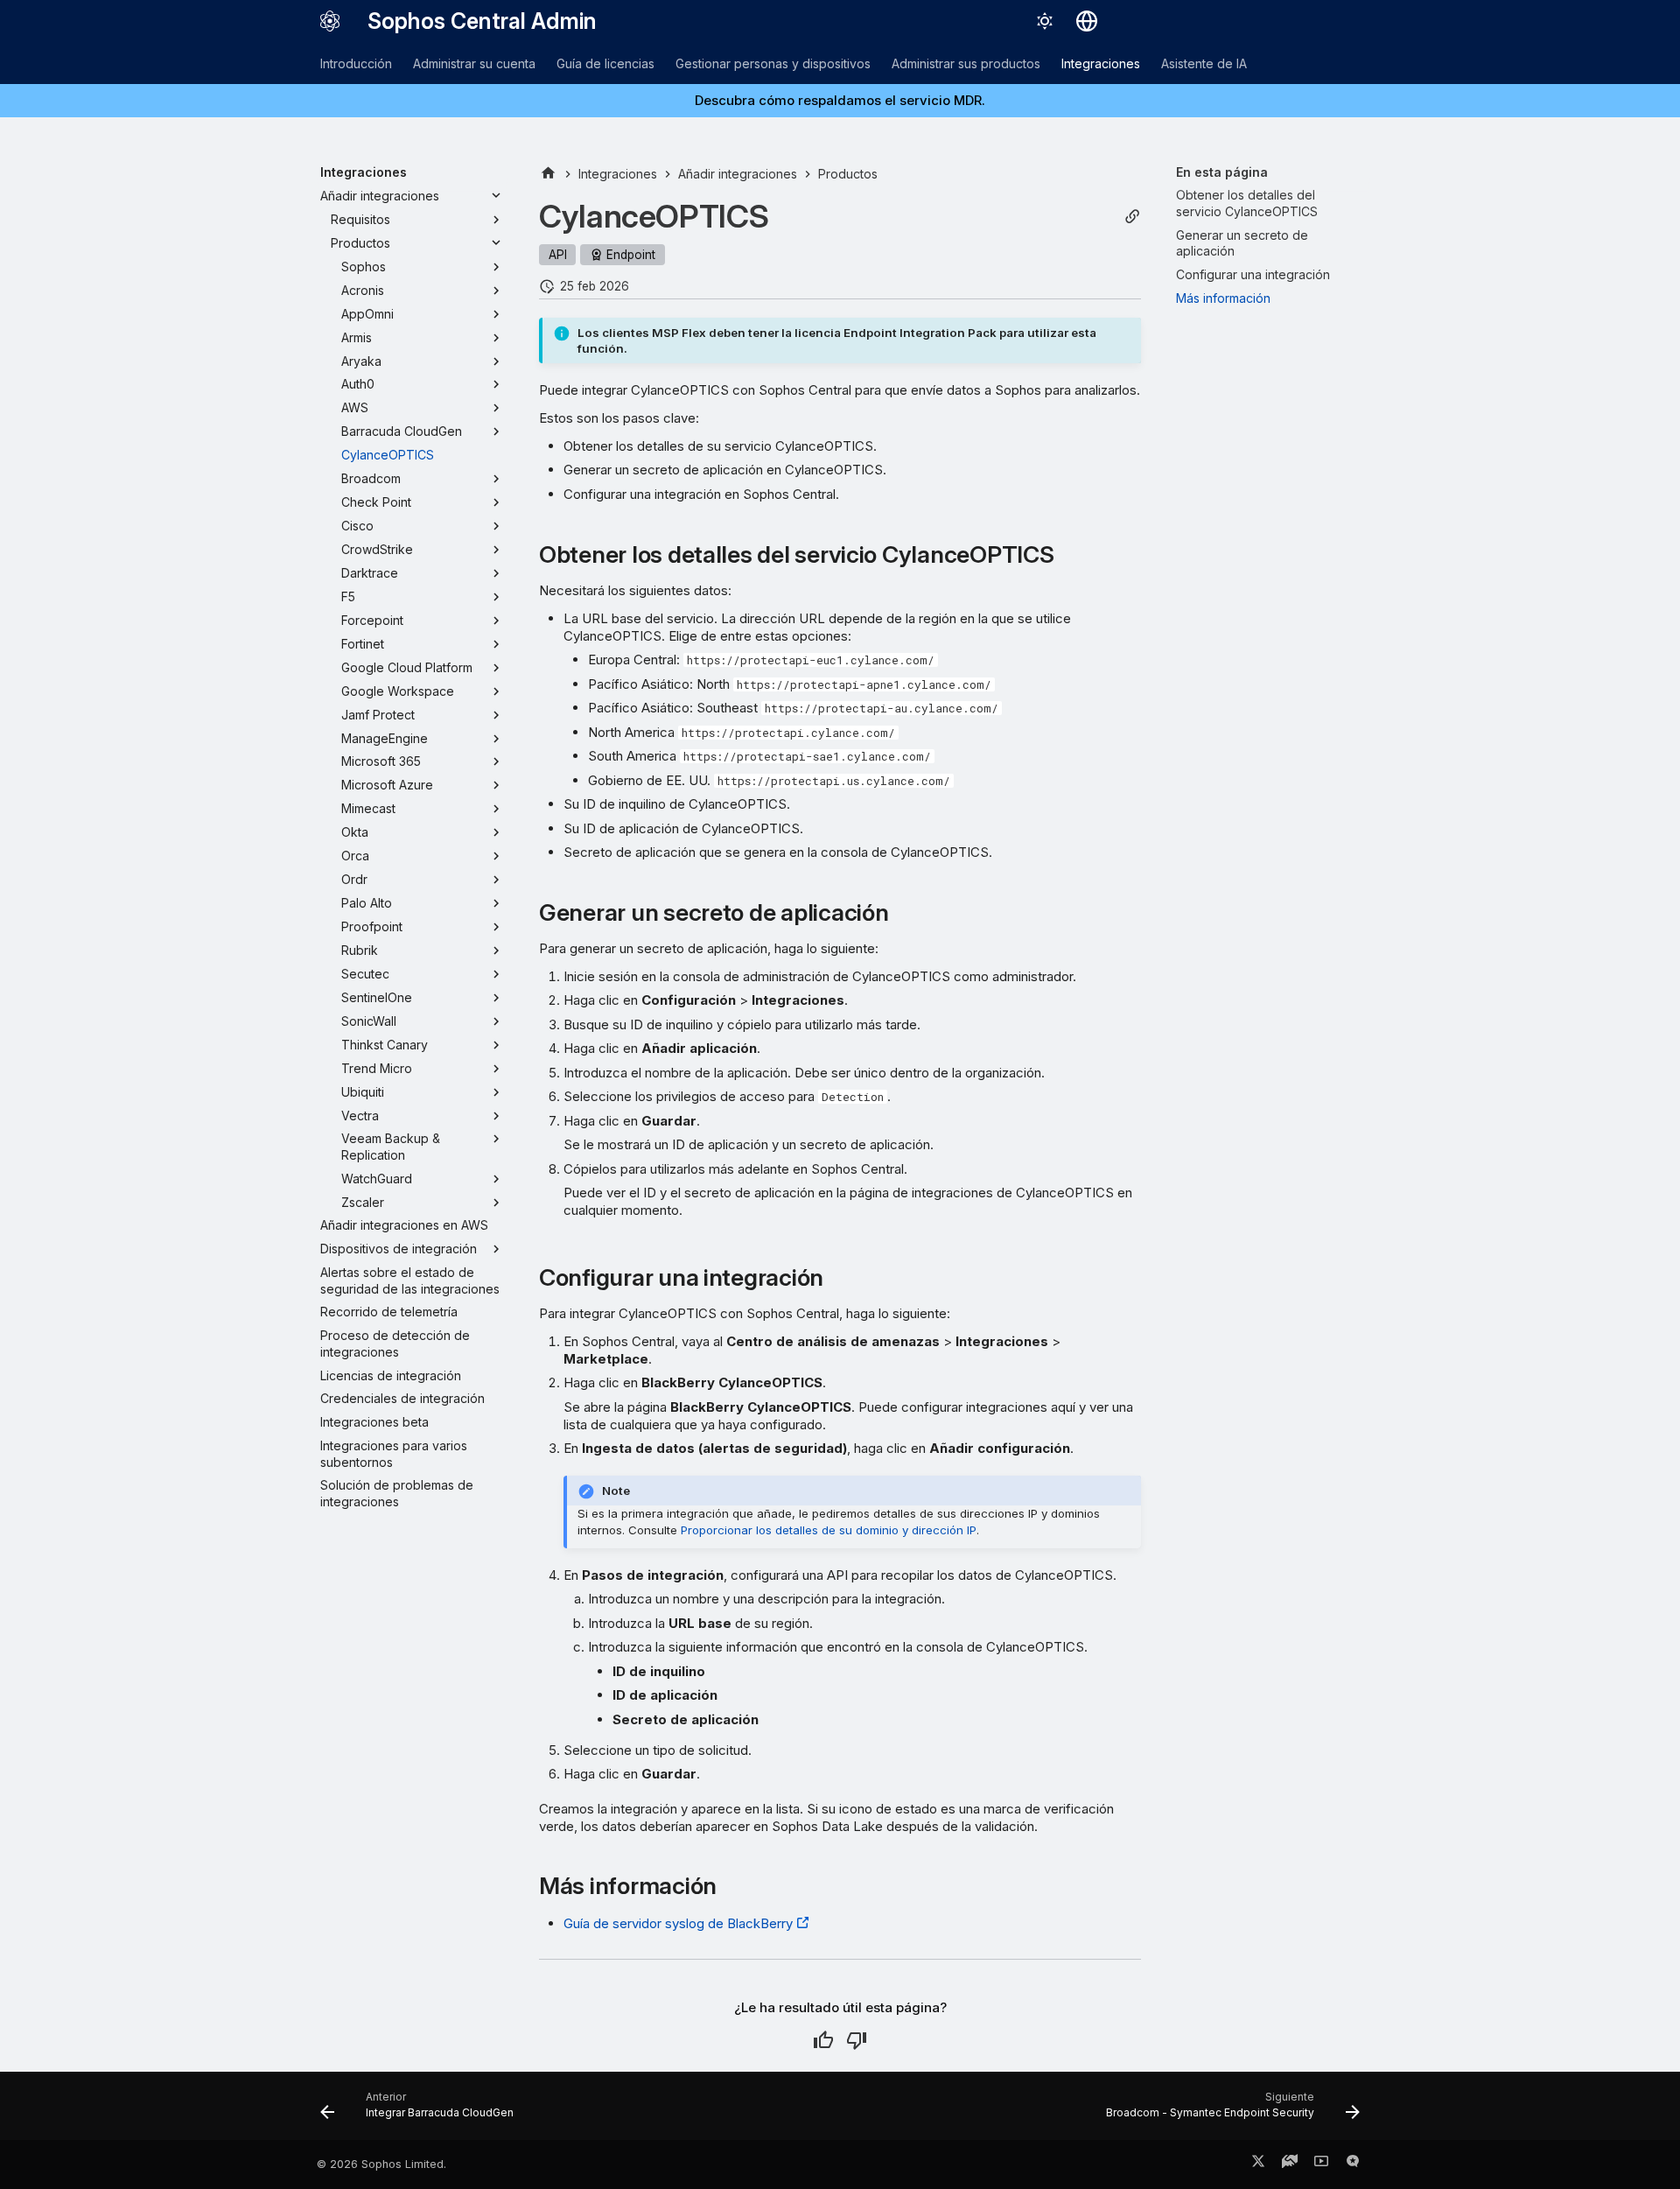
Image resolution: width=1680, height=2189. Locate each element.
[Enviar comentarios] (1353, 2164)
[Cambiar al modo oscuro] (1045, 21)
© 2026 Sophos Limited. (381, 2164)
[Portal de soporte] (1290, 2164)
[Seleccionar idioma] (1087, 21)
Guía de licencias (605, 63)
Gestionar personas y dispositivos (773, 63)
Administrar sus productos (966, 63)
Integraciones (1101, 63)
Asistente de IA (1204, 63)
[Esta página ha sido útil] (823, 2040)
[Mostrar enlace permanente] (1132, 217)
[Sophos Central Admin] (330, 21)
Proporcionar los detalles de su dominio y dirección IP (829, 1530)
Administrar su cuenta (474, 63)
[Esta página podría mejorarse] (857, 2040)
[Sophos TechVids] (1321, 2164)
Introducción (356, 63)
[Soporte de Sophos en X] (1258, 2164)
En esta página (1222, 172)
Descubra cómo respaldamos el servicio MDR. (840, 100)
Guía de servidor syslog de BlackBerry (678, 1923)
